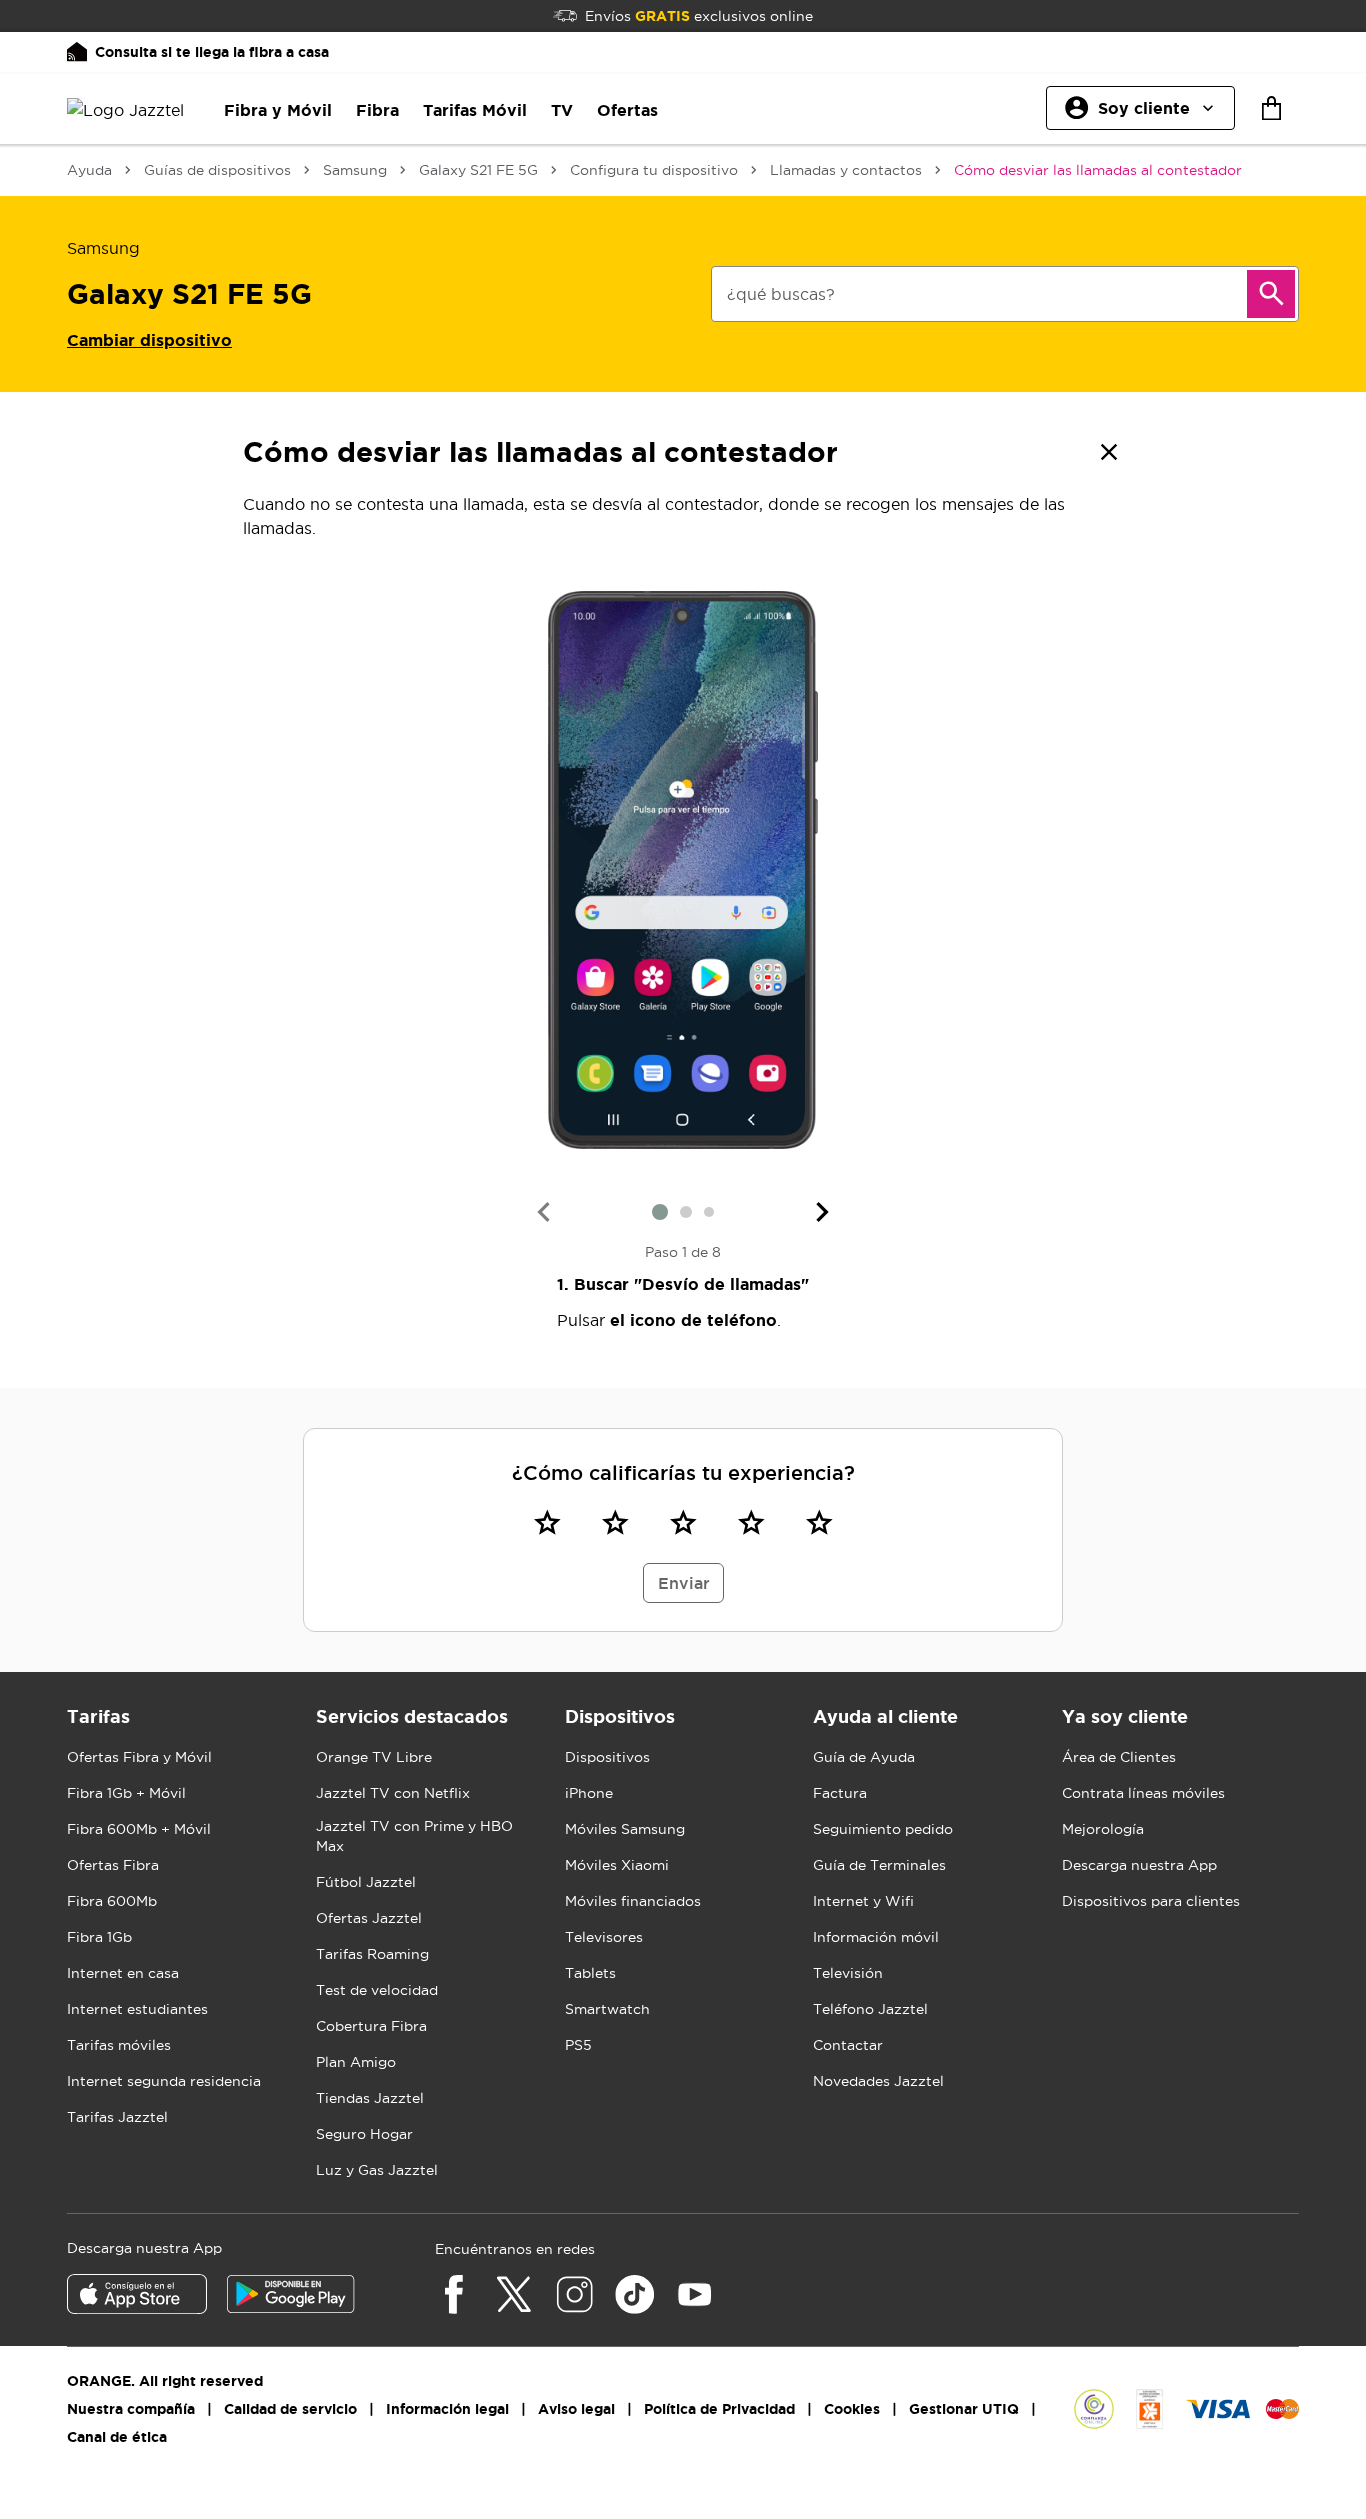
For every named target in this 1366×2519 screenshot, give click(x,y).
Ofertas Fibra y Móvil (139, 1757)
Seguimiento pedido (883, 1829)
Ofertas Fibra (113, 1865)
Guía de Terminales (879, 1865)
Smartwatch (607, 2009)
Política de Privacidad (719, 2409)
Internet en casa (123, 1973)
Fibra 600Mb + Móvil (139, 1829)
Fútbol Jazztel (366, 1882)
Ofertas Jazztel (369, 1918)
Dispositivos (607, 1757)
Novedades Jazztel (878, 2081)
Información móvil (876, 1937)
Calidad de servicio (290, 2409)
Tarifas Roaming (372, 1954)
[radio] (547, 1522)
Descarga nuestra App (1139, 1865)
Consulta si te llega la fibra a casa (212, 52)
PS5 (578, 2045)
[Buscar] (1271, 294)
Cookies (852, 2409)
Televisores (604, 1937)
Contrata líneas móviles (1143, 1793)
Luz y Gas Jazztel (377, 2170)
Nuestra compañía (131, 2409)
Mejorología (1103, 1829)
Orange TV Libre (374, 1757)
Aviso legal (576, 2409)
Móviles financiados (633, 1901)
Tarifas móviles (119, 2045)
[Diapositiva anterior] (543, 1212)
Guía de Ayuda (864, 1757)
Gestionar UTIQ (964, 2409)
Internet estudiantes (137, 2009)
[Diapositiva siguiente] (823, 1212)
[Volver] (1109, 452)
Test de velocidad (377, 1990)
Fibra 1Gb (99, 1937)
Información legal (447, 2409)
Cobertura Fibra (371, 2026)
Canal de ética (117, 2437)
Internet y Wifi (863, 1901)
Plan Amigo (356, 2062)
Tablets (590, 1973)
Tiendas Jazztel (370, 2098)
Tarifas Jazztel (117, 2117)
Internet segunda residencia (164, 2081)
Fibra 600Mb (112, 1901)
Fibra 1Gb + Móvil (126, 1793)
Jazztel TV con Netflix (393, 1793)
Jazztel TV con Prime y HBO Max (414, 1836)
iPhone (589, 1793)
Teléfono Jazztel (870, 2009)
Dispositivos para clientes (1151, 1901)
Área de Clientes (1119, 1757)
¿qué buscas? (781, 294)
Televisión (848, 1973)
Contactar (848, 2045)
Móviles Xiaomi (617, 1865)
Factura (840, 1793)
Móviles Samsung (625, 1829)
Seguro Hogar (364, 2134)
